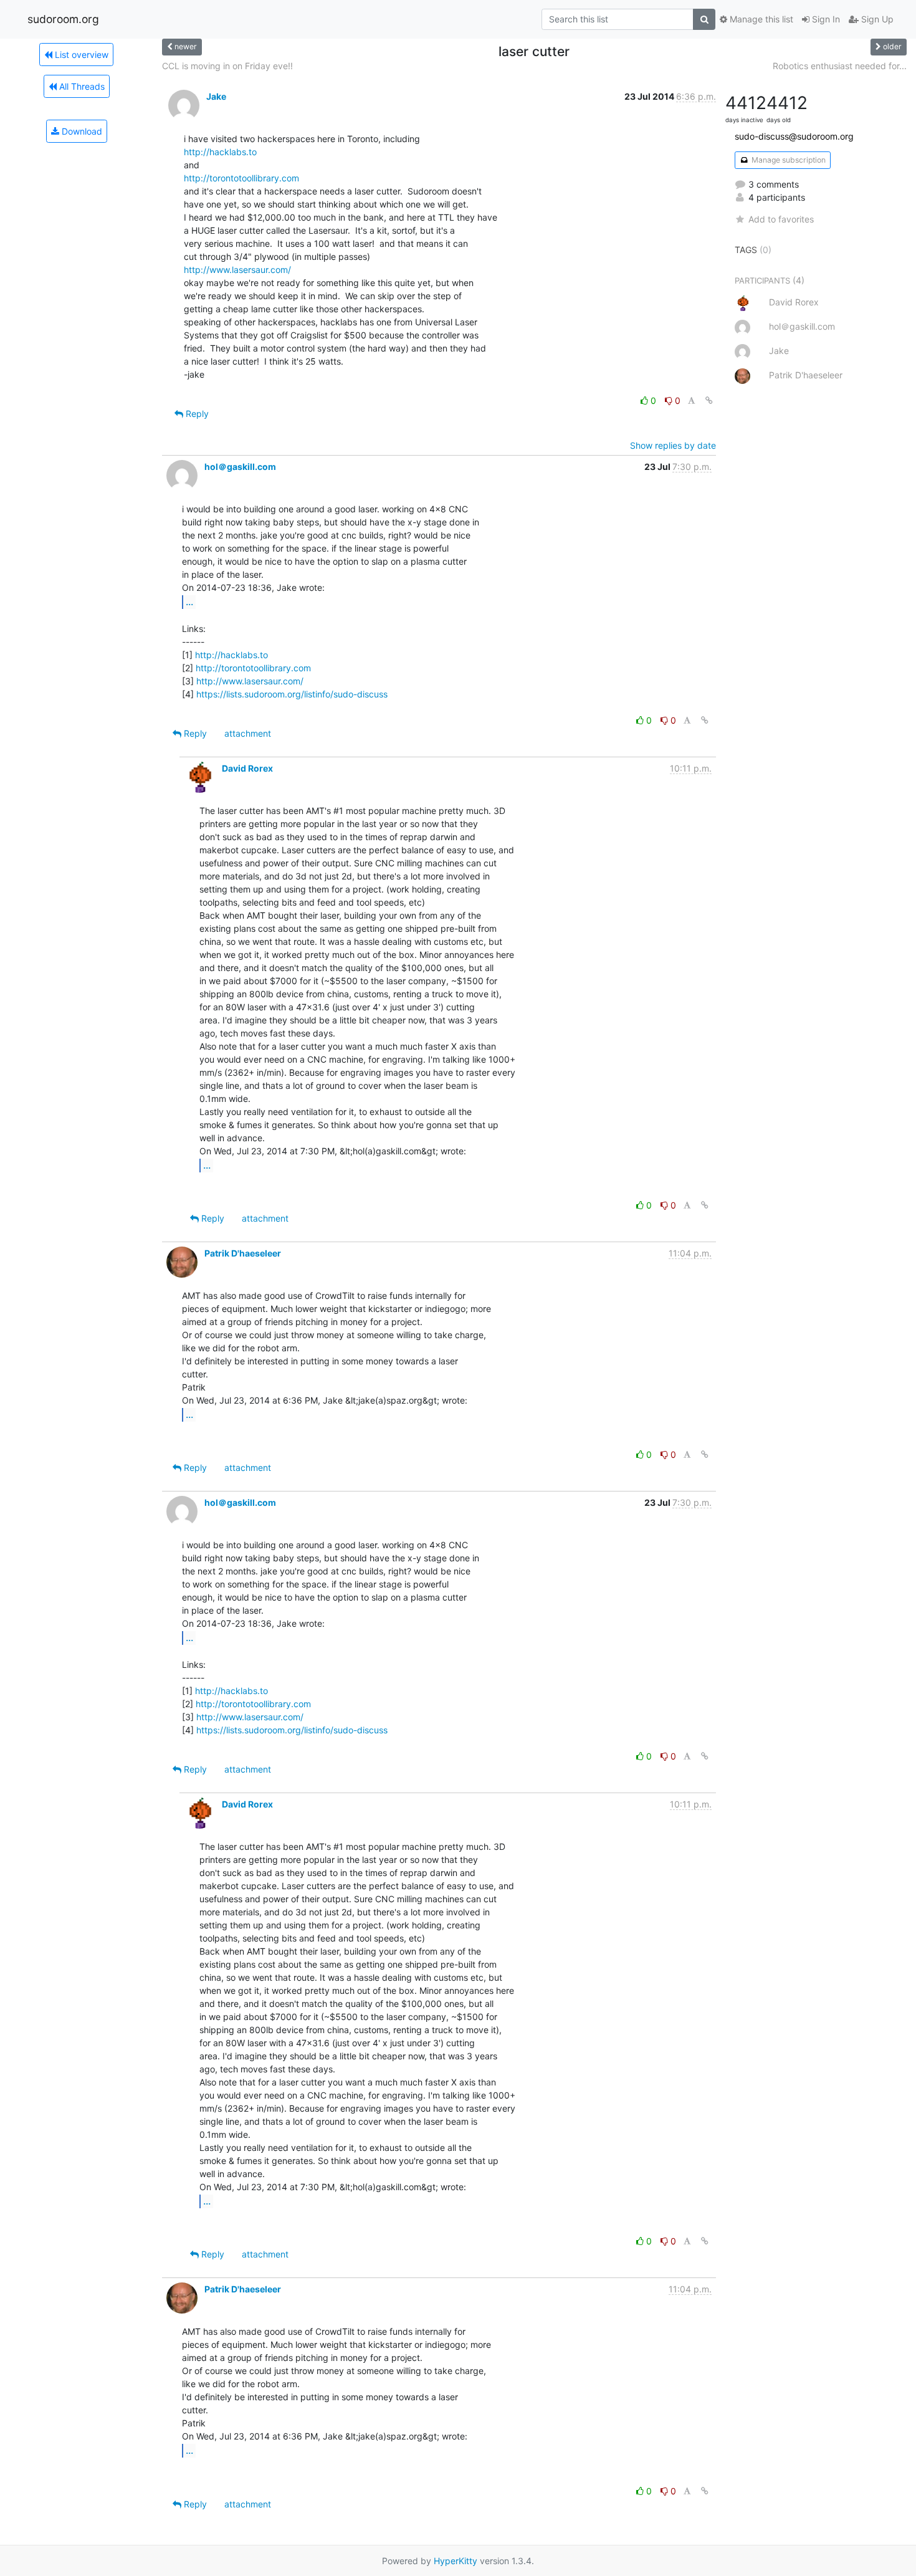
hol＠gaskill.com (240, 467)
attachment (248, 733)
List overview (80, 55)
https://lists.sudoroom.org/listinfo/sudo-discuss (292, 694)
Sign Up (876, 19)
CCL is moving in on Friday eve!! (227, 66)
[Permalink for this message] (709, 400)
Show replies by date (673, 445)
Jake (216, 96)
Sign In (825, 19)
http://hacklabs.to (220, 152)
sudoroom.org (63, 19)
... (189, 601)
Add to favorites (781, 219)
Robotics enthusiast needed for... (840, 66)
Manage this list (760, 19)
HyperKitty (456, 2561)
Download (81, 131)
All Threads (81, 86)
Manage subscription (788, 160)
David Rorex (247, 768)
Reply (196, 414)
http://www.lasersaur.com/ (237, 270)
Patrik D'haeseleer (243, 1253)
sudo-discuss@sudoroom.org (794, 136)
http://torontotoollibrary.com (241, 178)
